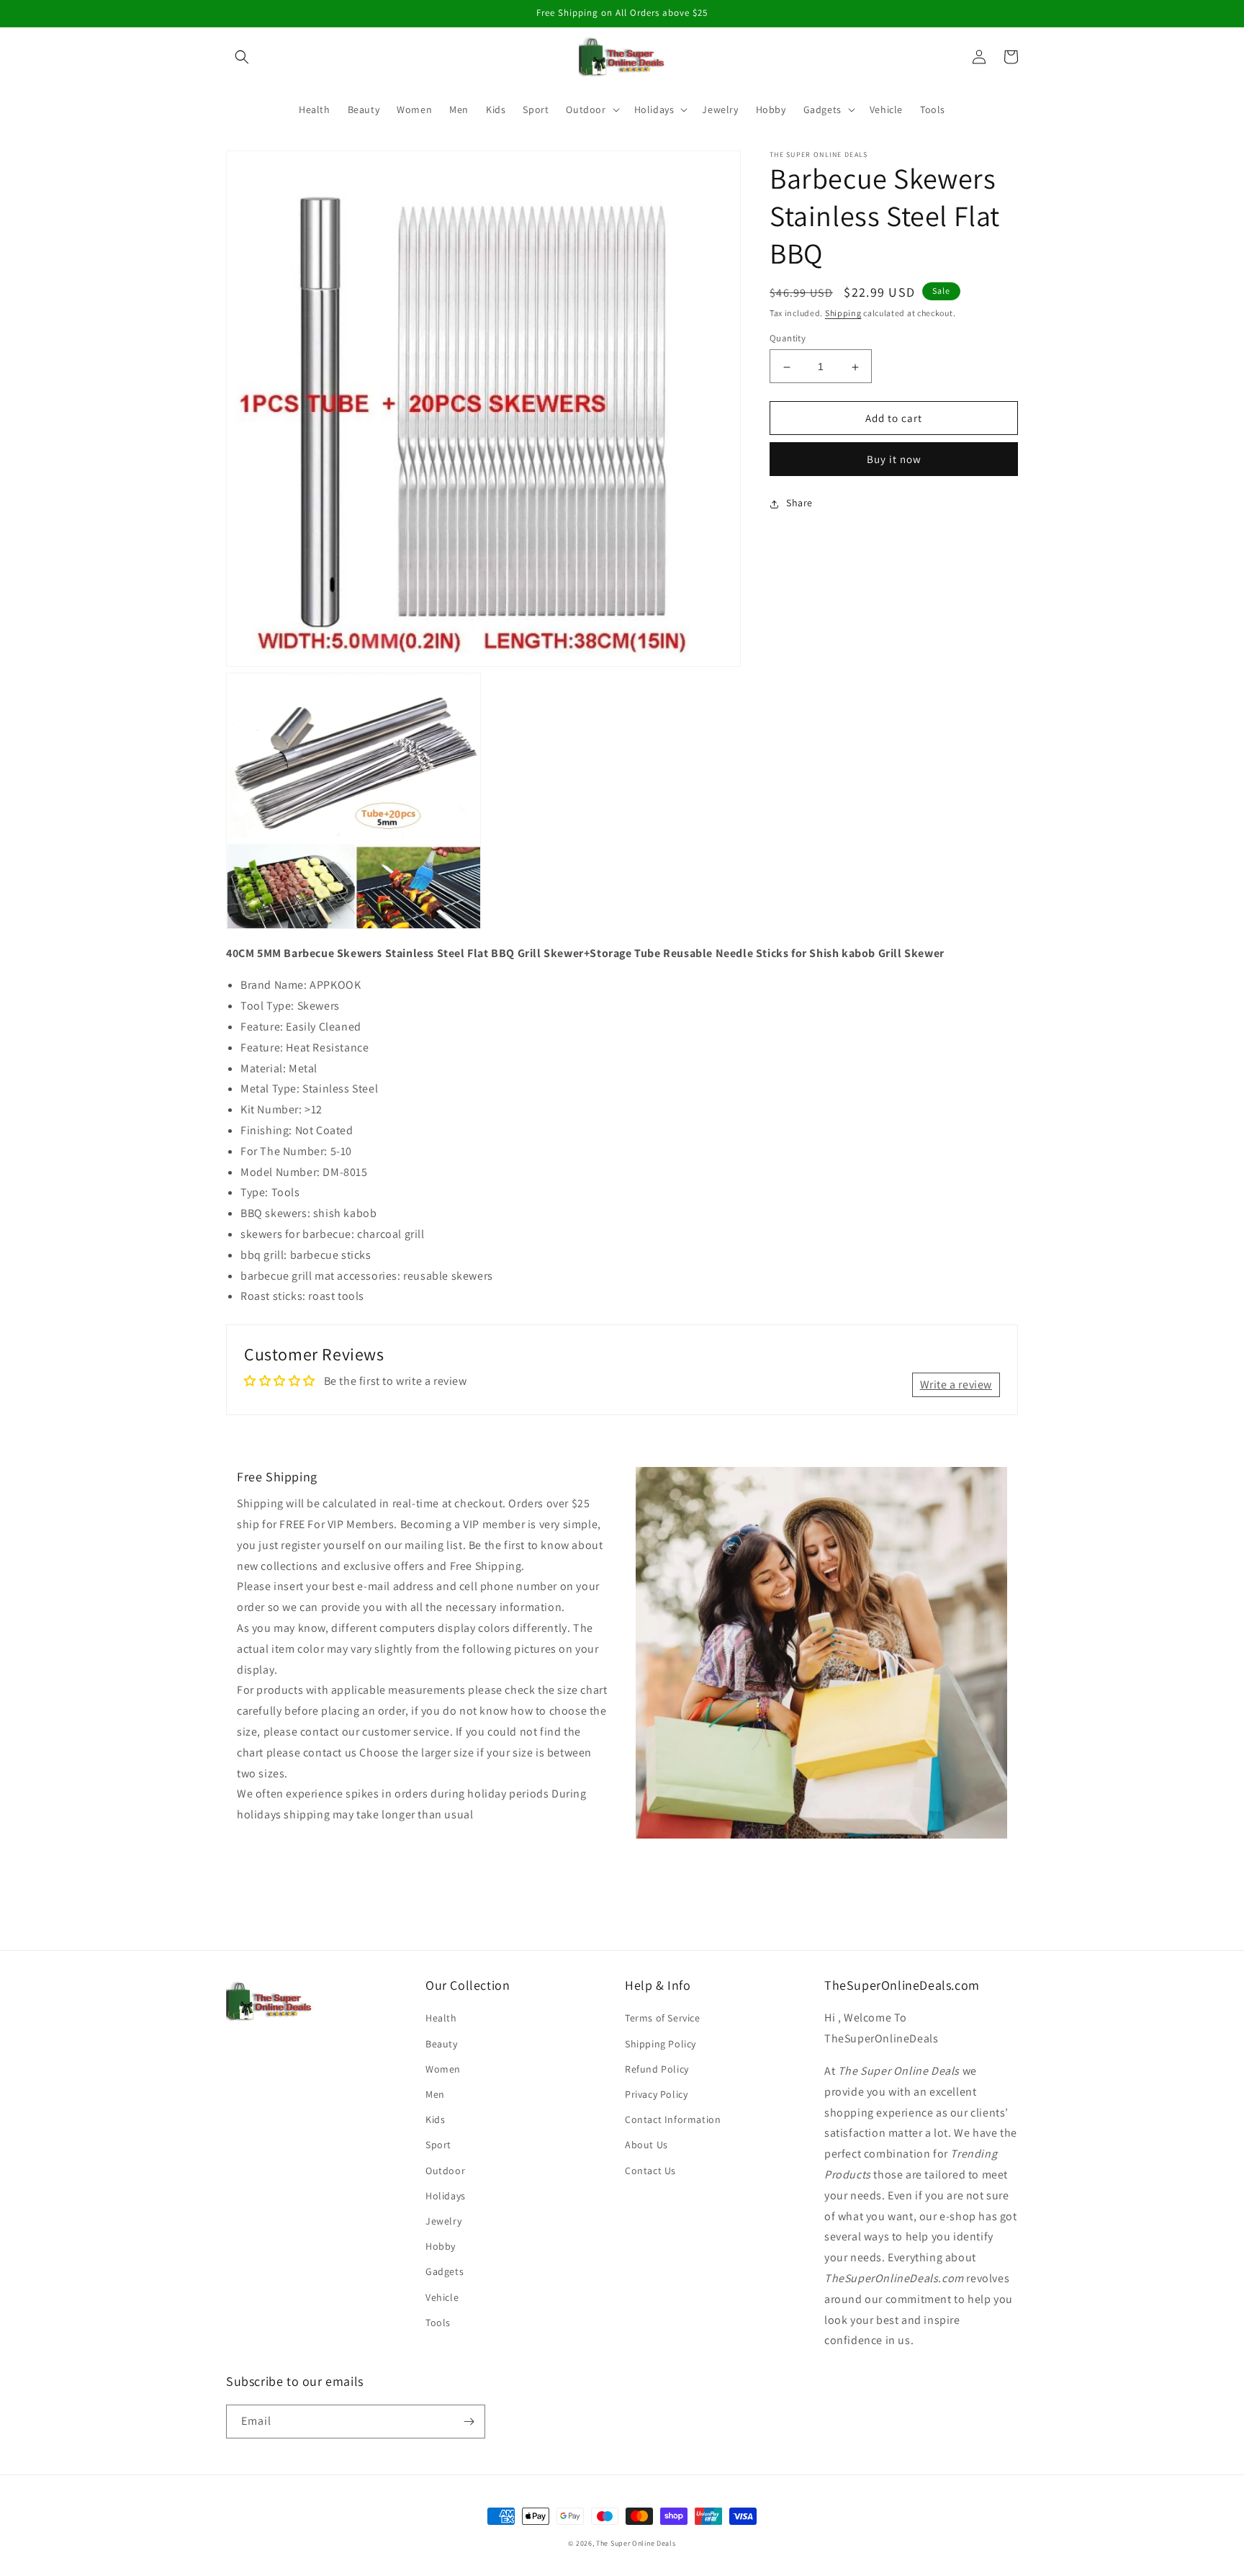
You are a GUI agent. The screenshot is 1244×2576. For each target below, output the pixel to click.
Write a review (956, 1385)
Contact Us (650, 2171)
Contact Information (673, 2119)
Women (443, 2069)
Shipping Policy (661, 2044)
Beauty (442, 2044)
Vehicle (442, 2297)
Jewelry (443, 2221)
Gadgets (445, 2271)
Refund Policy (657, 2069)
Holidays (446, 2196)
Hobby (441, 2246)
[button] (242, 57)
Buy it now (894, 460)
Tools (438, 2323)
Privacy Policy (656, 2094)
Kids (435, 2119)
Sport (438, 2145)
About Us (646, 2145)
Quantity (788, 339)
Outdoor (445, 2171)
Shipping (843, 313)
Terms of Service (663, 2018)
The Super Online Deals (636, 2543)
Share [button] (799, 503)
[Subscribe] (469, 2422)
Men (435, 2094)
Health (441, 2018)
